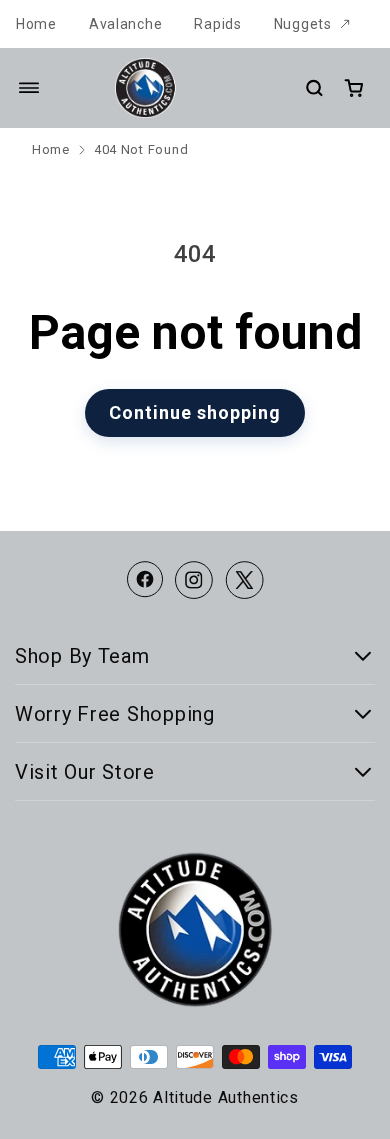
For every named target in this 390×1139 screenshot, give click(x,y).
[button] (29, 88)
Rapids (217, 24)
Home (36, 24)
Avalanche (125, 24)
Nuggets (303, 24)
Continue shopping (195, 412)
